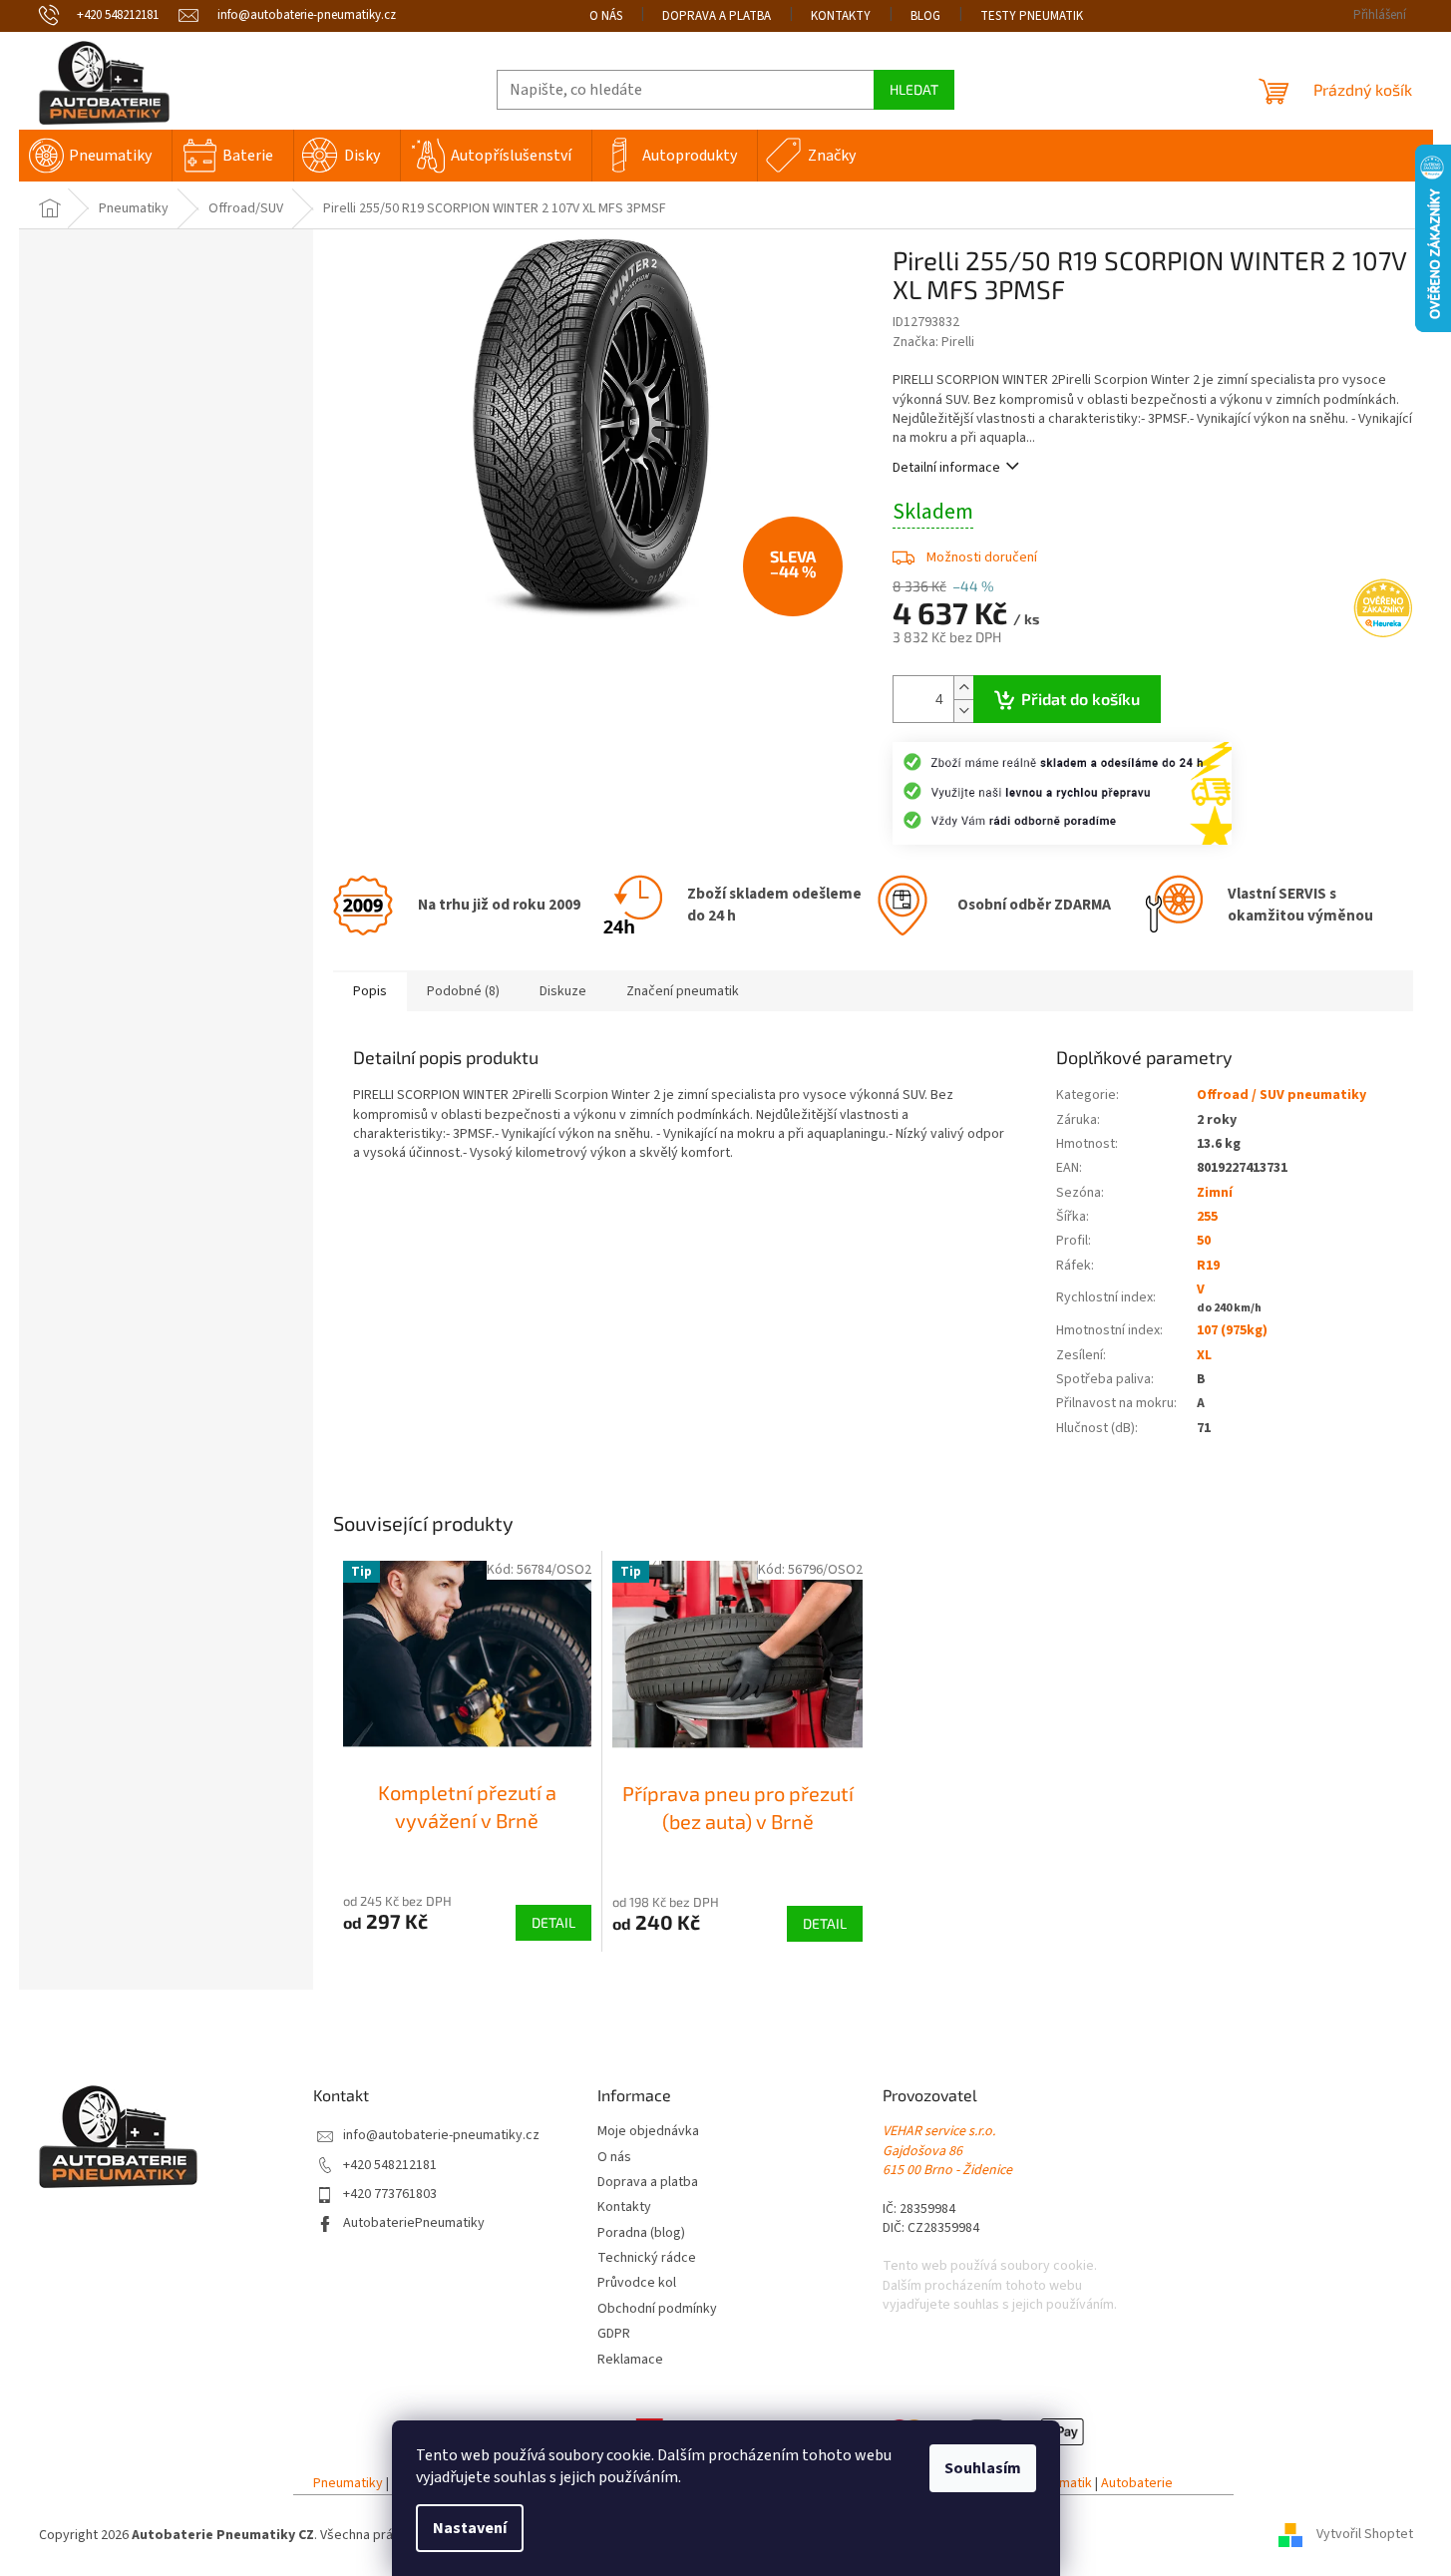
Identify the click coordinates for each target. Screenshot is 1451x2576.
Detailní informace (946, 468)
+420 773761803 (390, 2195)
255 (1207, 1217)
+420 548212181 (390, 2166)
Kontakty (841, 16)
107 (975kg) (1232, 1330)
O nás (606, 16)
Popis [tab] (370, 991)
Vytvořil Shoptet (1365, 2535)
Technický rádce (647, 2258)
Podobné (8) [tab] (463, 991)
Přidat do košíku (1081, 699)
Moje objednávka (648, 2132)
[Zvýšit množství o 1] (963, 688)
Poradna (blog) (641, 2233)
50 (1204, 1241)
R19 (1208, 1266)
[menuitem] (95, 156)
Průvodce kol (637, 2283)
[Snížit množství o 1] (963, 711)
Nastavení (470, 2528)
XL (1204, 1355)
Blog (925, 16)
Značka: (933, 342)
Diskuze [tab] (563, 991)
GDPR (614, 2334)
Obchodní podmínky (657, 2309)
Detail (553, 1922)
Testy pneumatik (1032, 16)
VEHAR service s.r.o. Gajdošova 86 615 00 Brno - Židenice (947, 2151)
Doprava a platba (717, 16)
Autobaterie (1137, 2484)
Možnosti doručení (982, 557)
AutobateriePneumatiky (414, 2223)
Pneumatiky (348, 2484)
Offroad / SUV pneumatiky (1281, 1095)
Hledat (914, 89)
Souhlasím (983, 2468)
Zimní (1215, 1193)
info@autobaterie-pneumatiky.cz (441, 2136)
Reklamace (630, 2360)
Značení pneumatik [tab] (683, 991)
